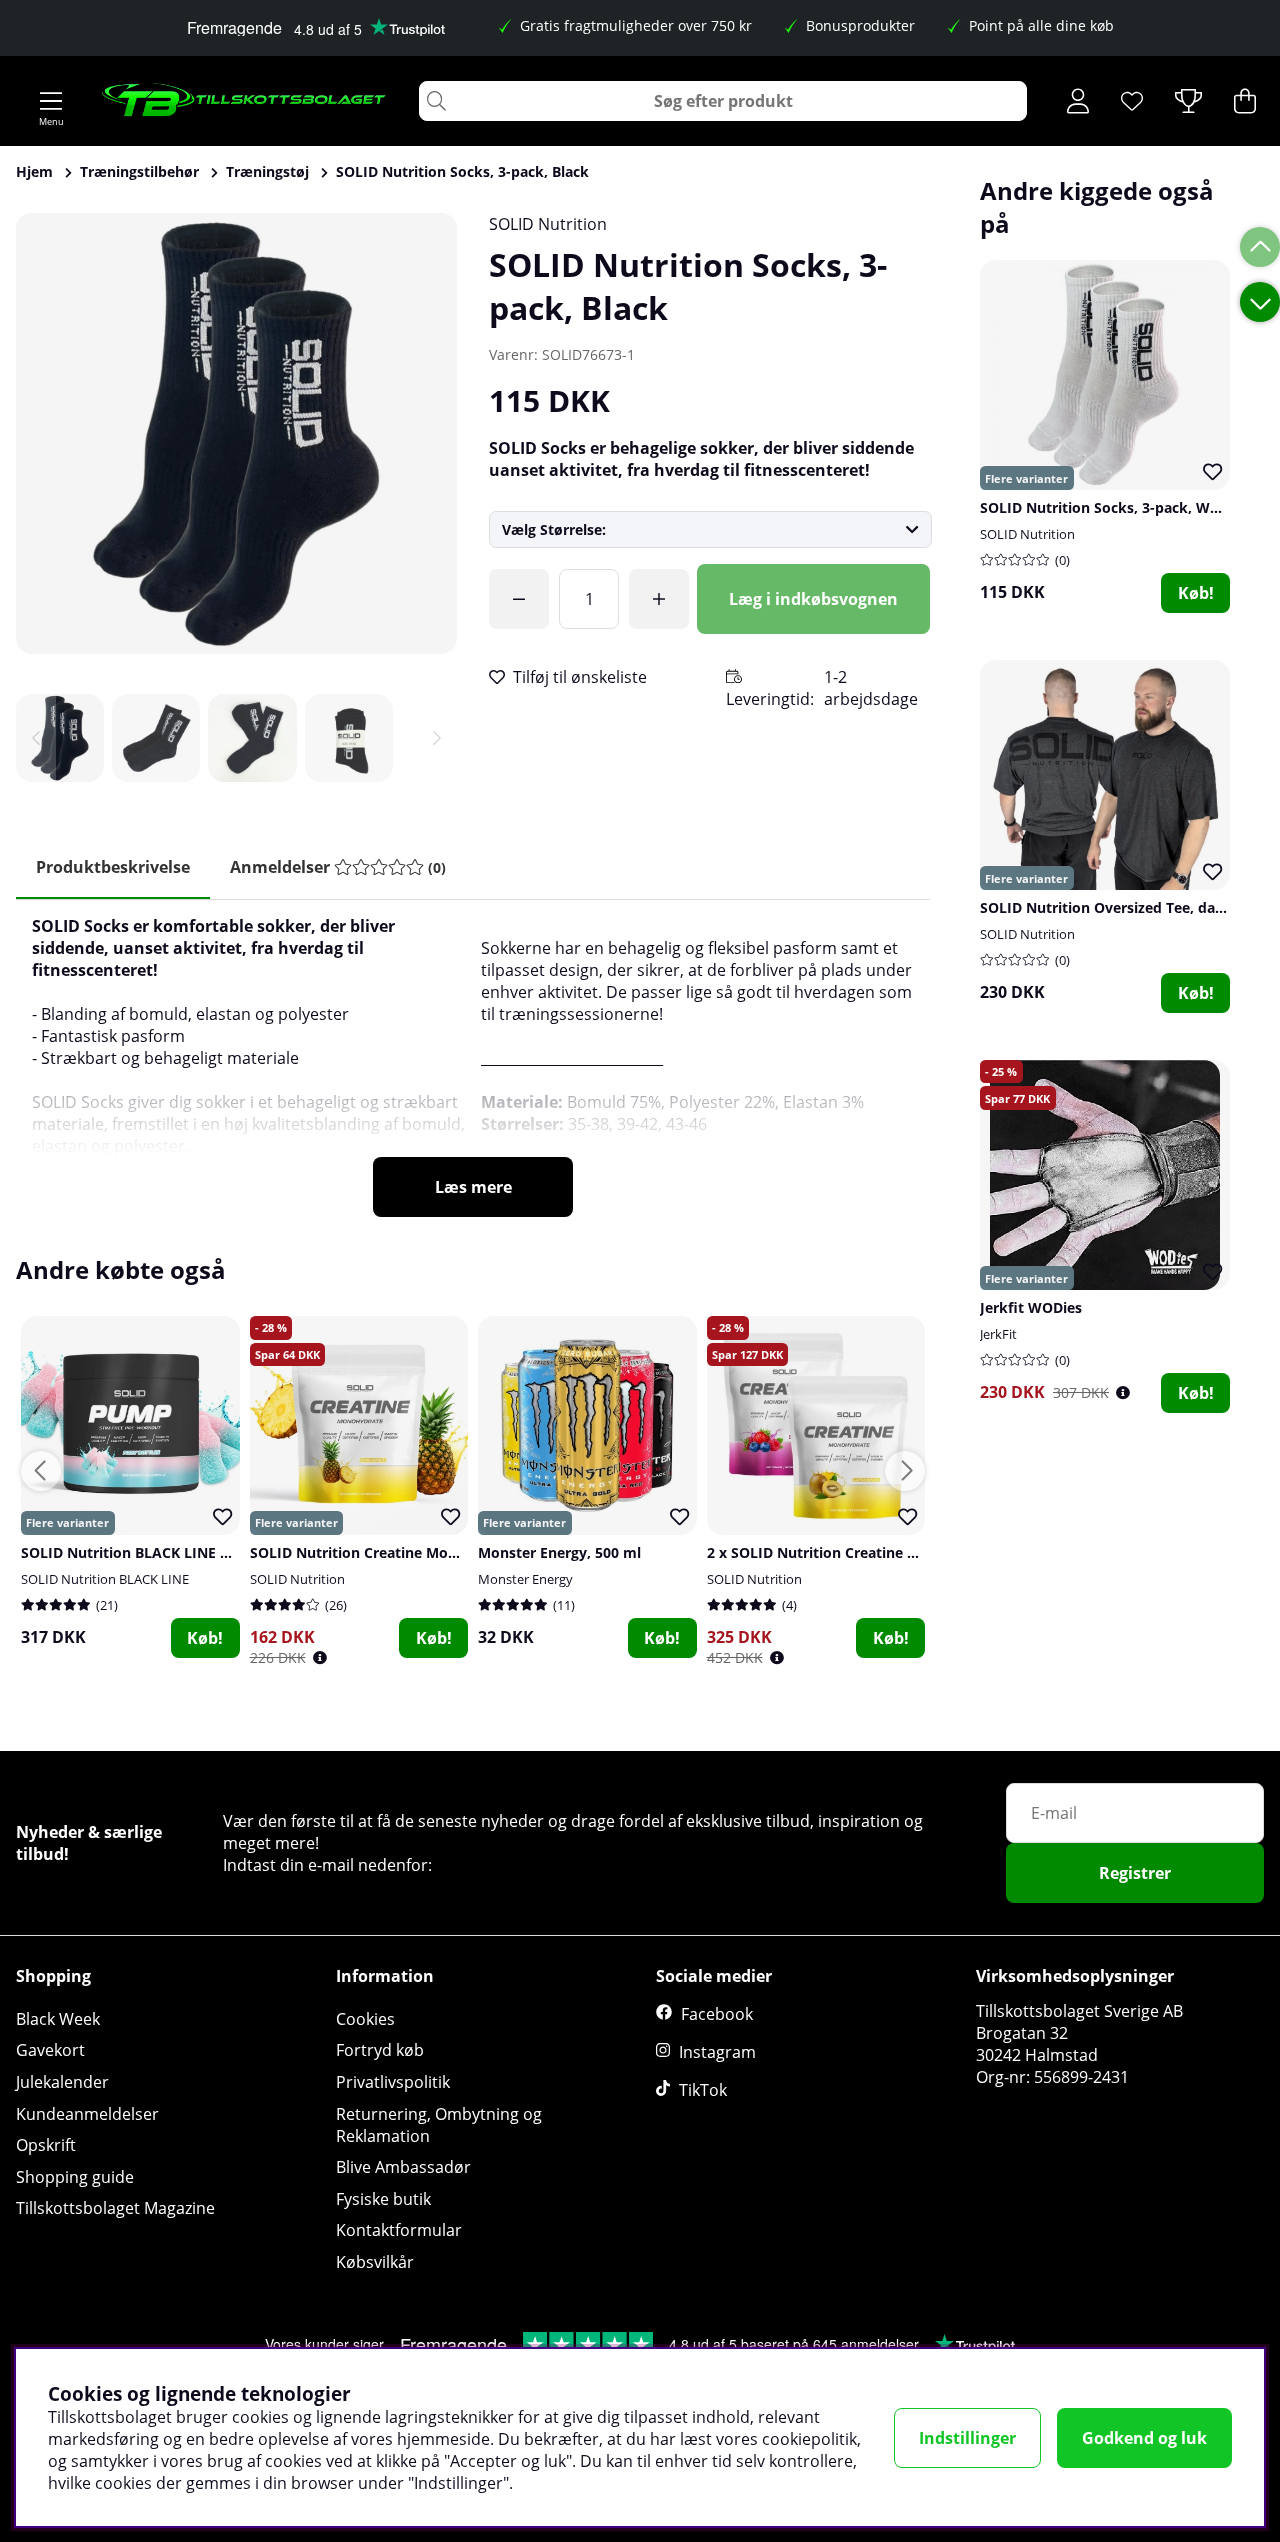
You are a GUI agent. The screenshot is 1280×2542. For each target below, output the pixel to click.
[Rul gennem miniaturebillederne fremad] (437, 738)
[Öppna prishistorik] (1123, 1392)
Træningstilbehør (139, 171)
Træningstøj (267, 171)
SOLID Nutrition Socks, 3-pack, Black (462, 171)
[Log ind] (1078, 101)
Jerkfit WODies (1031, 1307)
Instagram (717, 2052)
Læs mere (473, 1187)
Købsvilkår (375, 2262)
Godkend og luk (1144, 2438)
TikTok (703, 2090)
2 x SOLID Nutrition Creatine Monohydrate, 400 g (876, 1552)
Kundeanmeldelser (87, 2114)
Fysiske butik (383, 2199)
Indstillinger (967, 2438)
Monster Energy (525, 1579)
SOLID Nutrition (548, 224)
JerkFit (998, 1334)
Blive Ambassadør (403, 2167)
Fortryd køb (380, 2050)
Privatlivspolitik (393, 2082)
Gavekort (50, 2050)
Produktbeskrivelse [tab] (113, 867)
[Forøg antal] (659, 599)
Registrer (1135, 1873)
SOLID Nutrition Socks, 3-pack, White (1108, 507)
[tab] (338, 867)
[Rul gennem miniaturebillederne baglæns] (36, 738)
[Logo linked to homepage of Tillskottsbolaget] (244, 101)
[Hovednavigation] (51, 101)
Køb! (1196, 593)
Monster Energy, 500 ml (559, 1552)
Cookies (365, 2019)
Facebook (717, 2014)
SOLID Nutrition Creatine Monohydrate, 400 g (407, 1552)
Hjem (34, 171)
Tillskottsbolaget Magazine (115, 2208)
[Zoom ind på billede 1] (236, 433)
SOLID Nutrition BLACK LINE (105, 1579)
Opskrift (46, 2145)
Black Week (58, 2019)
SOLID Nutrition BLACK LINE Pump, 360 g (163, 1552)
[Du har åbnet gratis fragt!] (519, 599)
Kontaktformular (399, 2230)
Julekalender (62, 2082)
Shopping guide (75, 2177)
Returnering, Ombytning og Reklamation (439, 2125)
